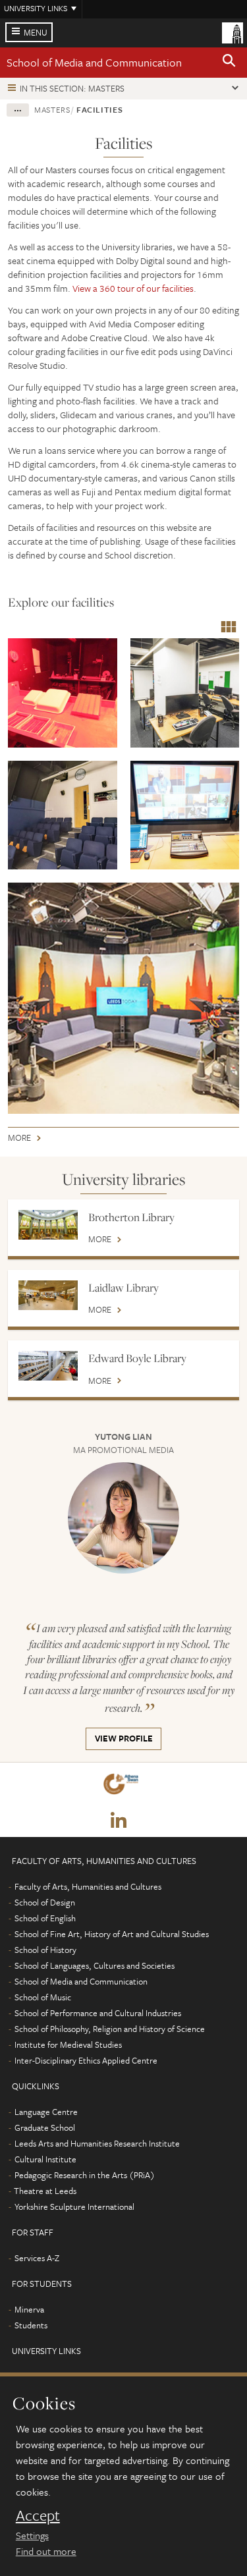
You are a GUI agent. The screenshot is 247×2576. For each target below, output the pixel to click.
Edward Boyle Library (137, 1358)
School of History (45, 1950)
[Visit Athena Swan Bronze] (123, 1787)
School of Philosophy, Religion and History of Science (110, 2029)
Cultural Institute (45, 2159)
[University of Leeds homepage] (233, 32)
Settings (32, 2535)
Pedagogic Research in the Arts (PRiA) (85, 2175)
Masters (52, 109)
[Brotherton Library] (48, 1225)
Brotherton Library (131, 1217)
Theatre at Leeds (45, 2191)
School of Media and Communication (94, 62)
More (19, 1140)
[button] (229, 63)
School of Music (43, 1997)
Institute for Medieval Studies (68, 2044)
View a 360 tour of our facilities (133, 288)
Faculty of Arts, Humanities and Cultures (88, 1886)
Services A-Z (37, 2258)
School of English (45, 1918)
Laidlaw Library (123, 1288)
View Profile (119, 1740)
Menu (36, 32)
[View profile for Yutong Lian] (124, 1518)
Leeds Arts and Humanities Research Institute (97, 2143)
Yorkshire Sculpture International (74, 2206)
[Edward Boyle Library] (48, 1366)
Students (31, 2325)
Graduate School (45, 2127)
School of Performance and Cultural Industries (98, 2013)
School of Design (45, 1902)
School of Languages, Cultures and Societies (95, 1965)
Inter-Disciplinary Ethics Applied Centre (86, 2060)
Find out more (46, 2551)
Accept (38, 2515)
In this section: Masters (72, 88)
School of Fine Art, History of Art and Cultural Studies (112, 1934)
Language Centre (46, 2112)
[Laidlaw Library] (48, 1295)
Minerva (29, 2309)
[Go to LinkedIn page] (119, 1821)
